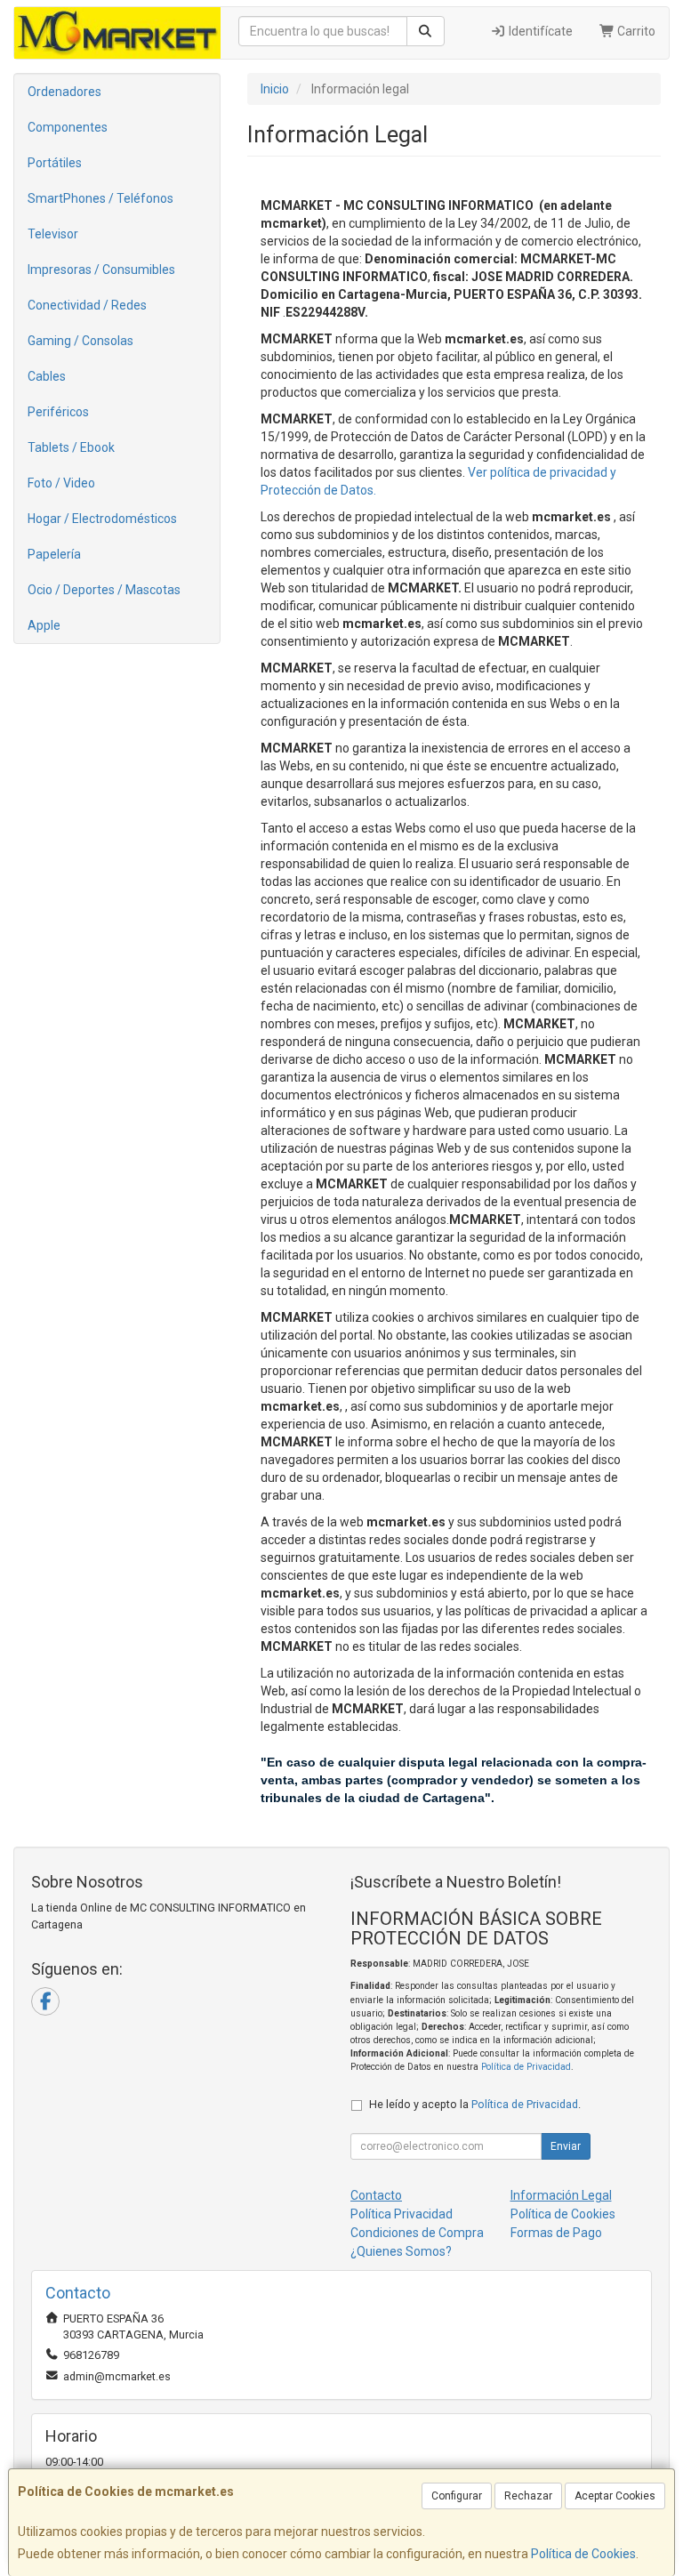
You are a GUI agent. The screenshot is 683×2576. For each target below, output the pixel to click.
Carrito (635, 31)
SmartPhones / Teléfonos (100, 198)
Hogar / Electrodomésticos (102, 519)
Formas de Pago (556, 2233)
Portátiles (55, 163)
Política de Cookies (583, 2554)
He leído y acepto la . (475, 2104)
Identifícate (539, 31)
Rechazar (528, 2496)
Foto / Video (61, 483)
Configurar (457, 2496)
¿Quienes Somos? (401, 2251)
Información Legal (561, 2195)
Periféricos (58, 412)
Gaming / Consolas (80, 341)
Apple (44, 625)
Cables (47, 376)
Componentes (68, 127)
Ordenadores (64, 92)
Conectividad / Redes (87, 305)
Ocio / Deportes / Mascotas (104, 590)
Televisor (53, 234)
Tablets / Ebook (71, 447)
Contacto (376, 2195)
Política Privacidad (402, 2214)
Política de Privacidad (526, 2067)
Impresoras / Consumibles (101, 270)
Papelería (54, 554)
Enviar (566, 2146)
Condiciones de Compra (417, 2233)
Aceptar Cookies (615, 2496)
